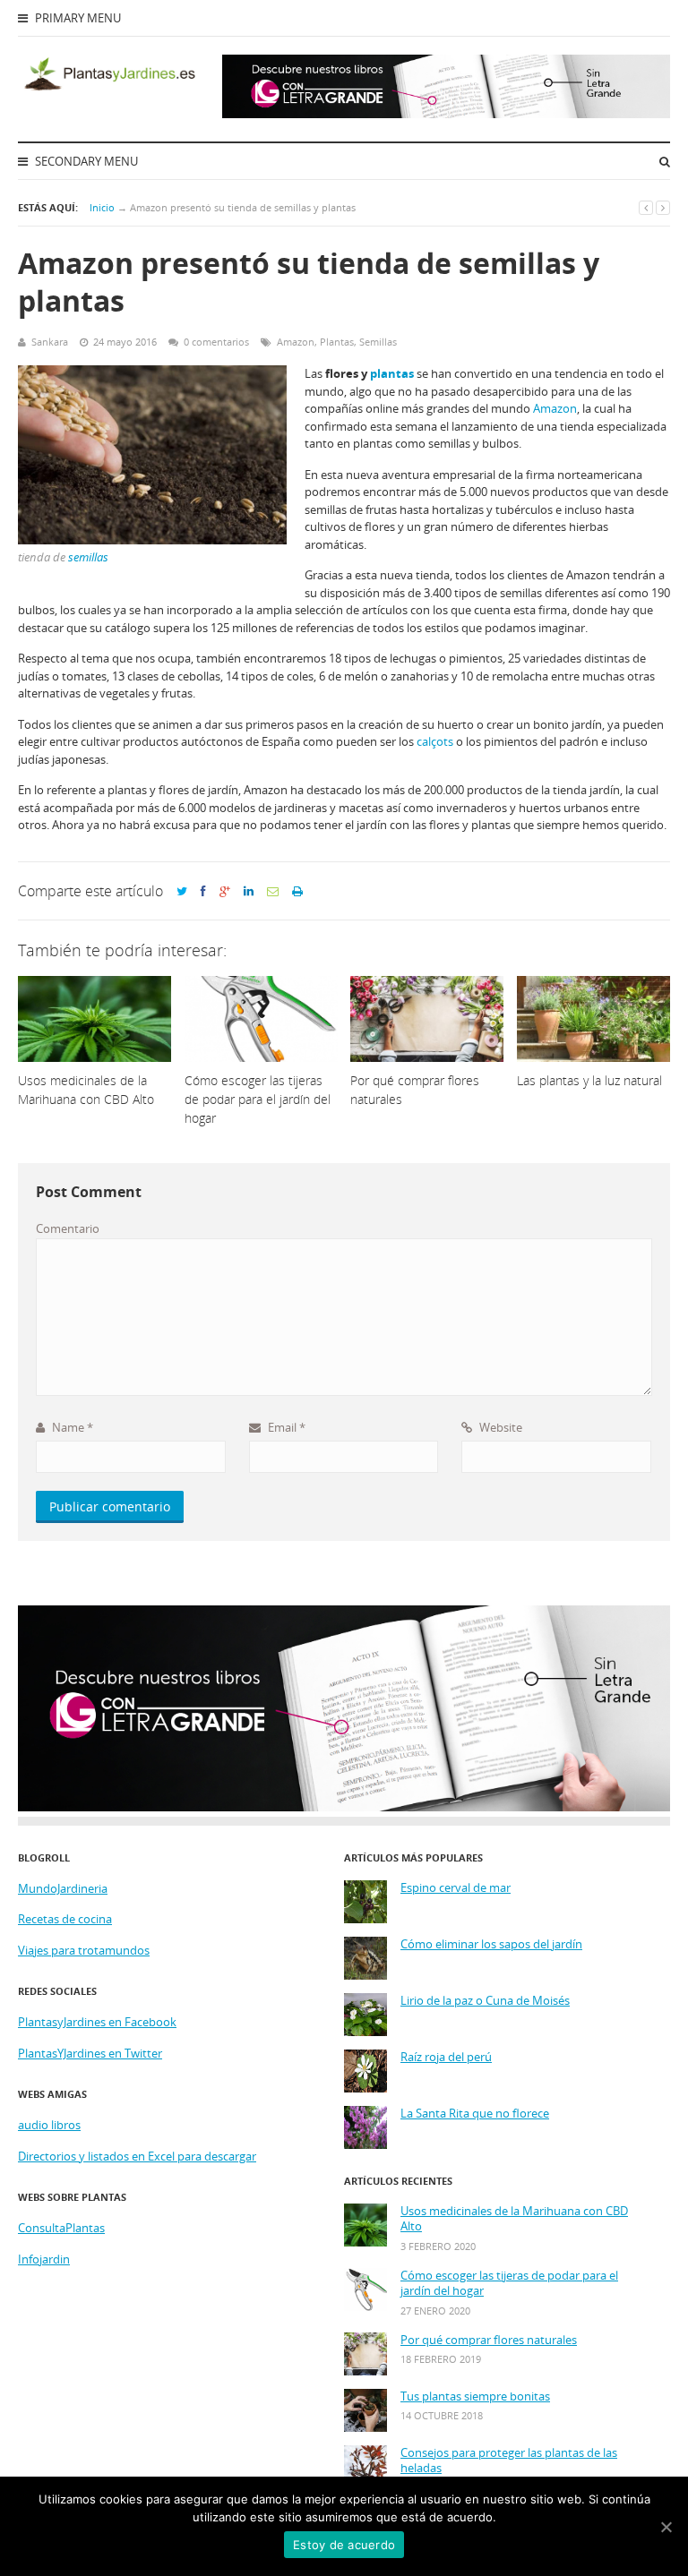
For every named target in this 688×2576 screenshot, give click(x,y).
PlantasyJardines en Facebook (97, 2022)
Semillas (378, 342)
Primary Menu (77, 18)
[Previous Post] (646, 207)
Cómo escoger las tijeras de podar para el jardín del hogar (509, 2284)
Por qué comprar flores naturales (489, 2340)
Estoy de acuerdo (344, 2545)
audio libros (49, 2125)
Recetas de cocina (65, 1919)
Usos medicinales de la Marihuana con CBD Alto (514, 2219)
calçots (435, 741)
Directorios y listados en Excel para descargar (137, 2156)
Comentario (68, 1228)
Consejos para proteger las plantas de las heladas (509, 2461)
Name (71, 1427)
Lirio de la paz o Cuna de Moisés (485, 2001)
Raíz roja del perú (446, 2057)
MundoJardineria (63, 1888)
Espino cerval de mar (456, 1888)
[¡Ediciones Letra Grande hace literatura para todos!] (446, 114)
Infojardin (44, 2259)
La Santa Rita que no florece (475, 2114)
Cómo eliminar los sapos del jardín (491, 1944)
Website (499, 1427)
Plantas (337, 342)
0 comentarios (216, 342)
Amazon (296, 342)
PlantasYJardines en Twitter (90, 2053)
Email (285, 1427)
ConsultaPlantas (61, 2228)
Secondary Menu (85, 161)
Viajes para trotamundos (84, 1950)
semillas (88, 557)
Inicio (102, 207)
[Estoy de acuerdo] (666, 2527)
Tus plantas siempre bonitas (475, 2396)
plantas (392, 373)
